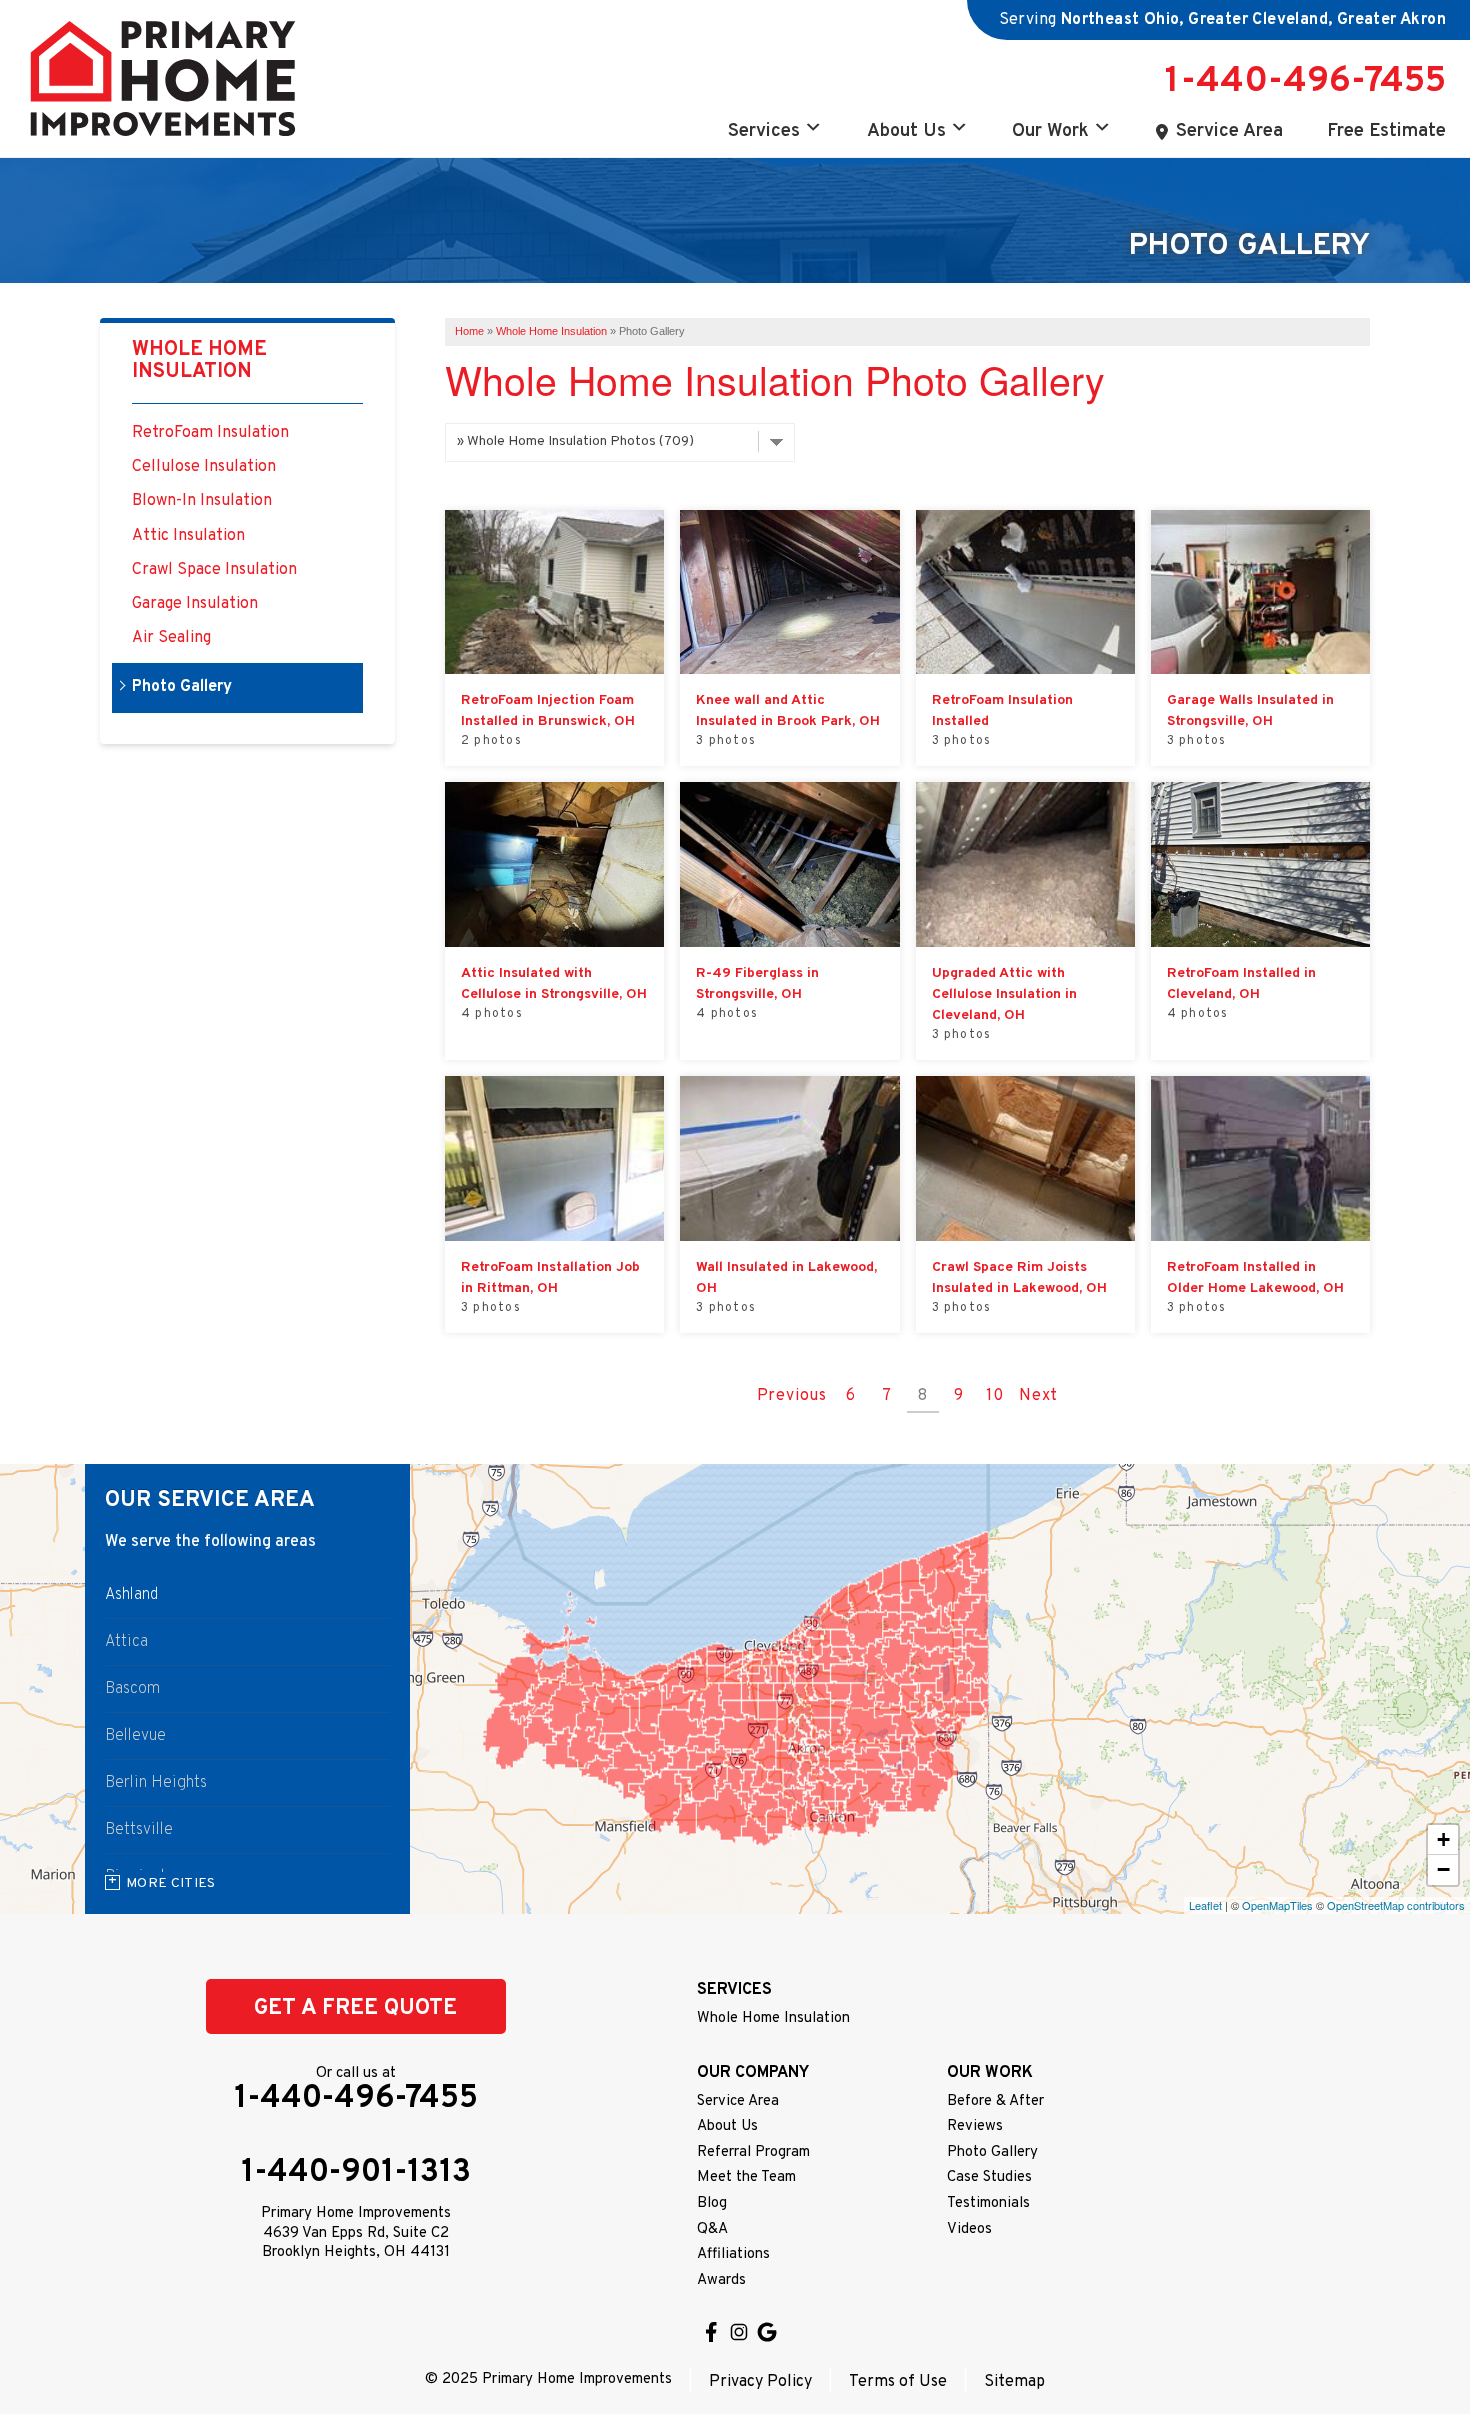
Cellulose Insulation (204, 467)
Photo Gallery (182, 687)
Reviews (975, 2126)
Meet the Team (746, 2177)
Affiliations (733, 2254)
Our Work (1050, 131)
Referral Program (753, 2152)
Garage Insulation (195, 604)
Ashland (131, 1595)
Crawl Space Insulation (214, 570)
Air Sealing (171, 638)
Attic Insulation (188, 536)
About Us (906, 131)
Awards (721, 2280)
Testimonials (988, 2203)
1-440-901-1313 (356, 2173)
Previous (792, 1396)
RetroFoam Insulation (210, 433)
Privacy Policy (760, 2382)
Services (764, 131)
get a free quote (355, 2008)
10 (995, 1396)
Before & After (995, 2101)
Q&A (712, 2229)
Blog (712, 2203)
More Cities (171, 1883)
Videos (969, 2229)
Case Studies (989, 2177)
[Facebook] (711, 2332)
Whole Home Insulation (199, 361)
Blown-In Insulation (202, 501)
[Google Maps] (767, 2332)
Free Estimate (1386, 131)
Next (1038, 1396)
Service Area (1229, 131)
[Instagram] (739, 2332)
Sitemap (1014, 2382)
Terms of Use (898, 2382)
